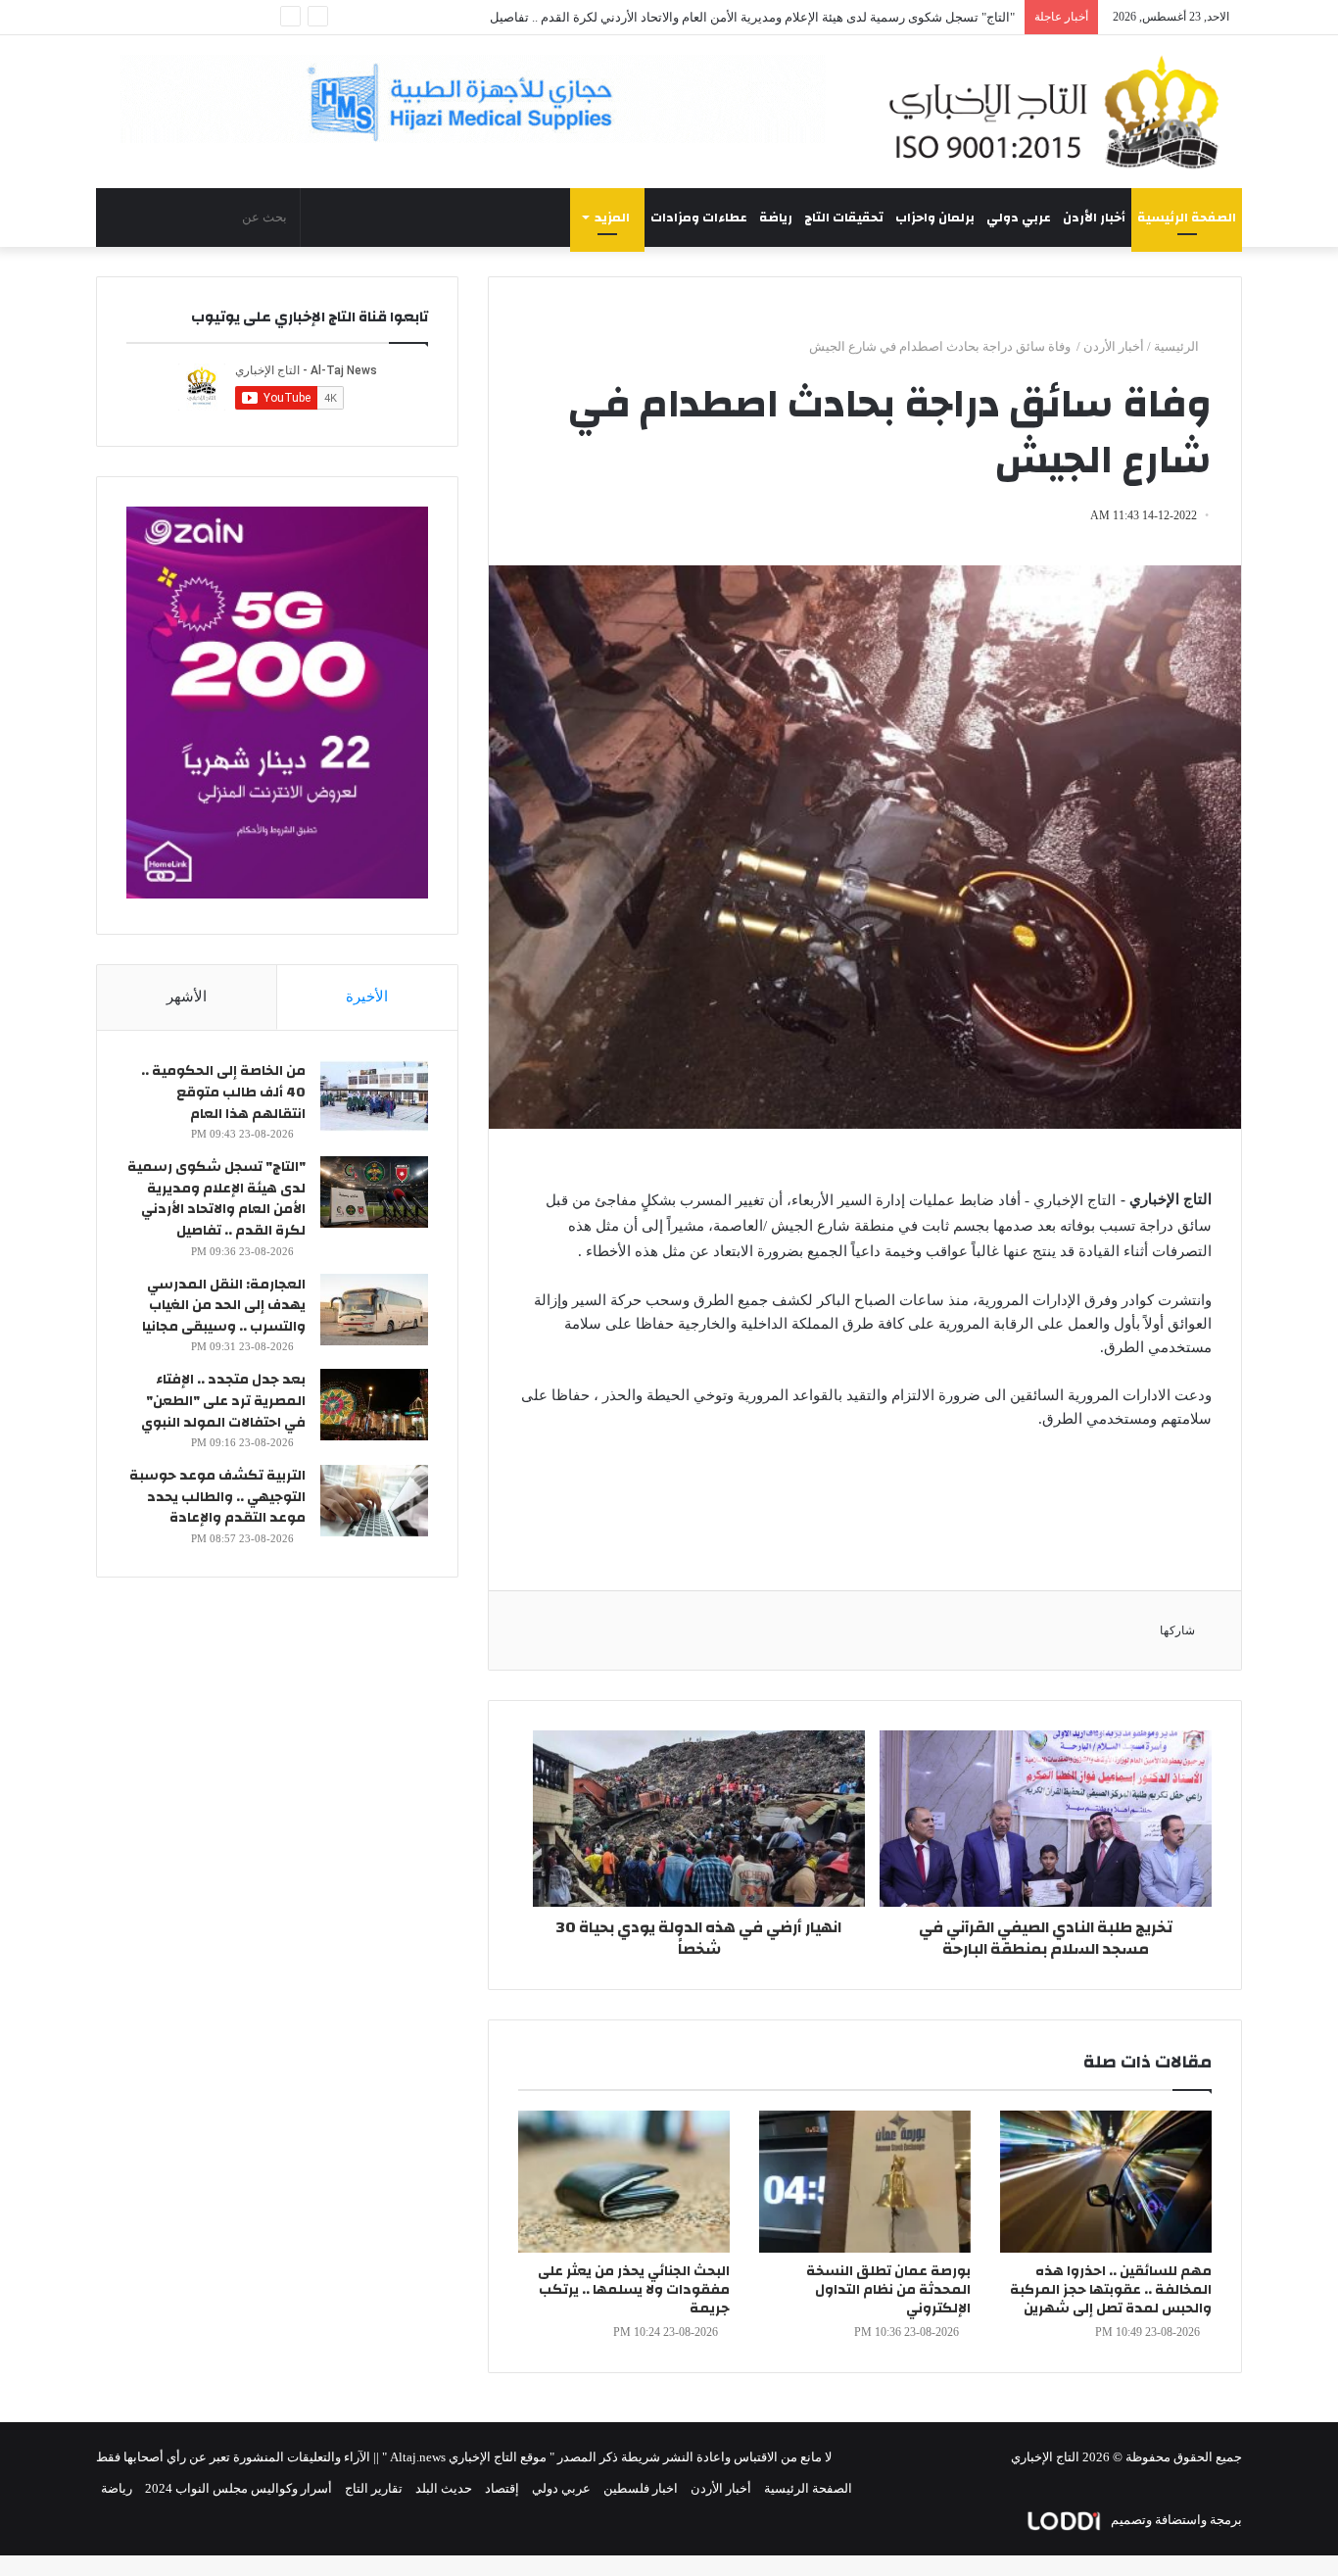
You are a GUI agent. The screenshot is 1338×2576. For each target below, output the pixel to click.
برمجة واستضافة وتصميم (1175, 2520)
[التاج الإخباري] (1061, 112)
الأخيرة (367, 996)
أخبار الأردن (1094, 218)
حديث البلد (444, 2488)
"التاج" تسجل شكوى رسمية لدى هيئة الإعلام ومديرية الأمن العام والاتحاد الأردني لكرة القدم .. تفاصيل (752, 17)
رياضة (776, 218)
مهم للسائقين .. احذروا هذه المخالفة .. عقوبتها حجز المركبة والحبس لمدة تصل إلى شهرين (1111, 2290)
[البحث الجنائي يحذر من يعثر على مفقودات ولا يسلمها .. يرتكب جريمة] (624, 2182)
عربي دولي (1019, 218)
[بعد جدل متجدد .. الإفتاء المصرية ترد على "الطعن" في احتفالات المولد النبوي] (374, 1405)
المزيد (612, 218)
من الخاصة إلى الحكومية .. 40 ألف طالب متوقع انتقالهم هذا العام (223, 1092)
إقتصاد (502, 2488)
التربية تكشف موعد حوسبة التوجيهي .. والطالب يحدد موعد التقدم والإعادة (217, 1497)
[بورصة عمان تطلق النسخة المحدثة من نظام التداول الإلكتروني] (865, 2182)
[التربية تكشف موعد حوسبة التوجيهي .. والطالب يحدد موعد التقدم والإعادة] (374, 1501)
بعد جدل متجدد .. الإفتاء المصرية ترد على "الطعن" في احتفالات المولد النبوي (223, 1401)
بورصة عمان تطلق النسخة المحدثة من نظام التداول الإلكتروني (888, 2290)
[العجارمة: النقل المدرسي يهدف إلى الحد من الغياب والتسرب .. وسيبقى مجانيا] (374, 1310)
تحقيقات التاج (844, 218)
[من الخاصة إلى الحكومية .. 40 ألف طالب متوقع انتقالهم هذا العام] (374, 1096)
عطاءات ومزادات (699, 218)
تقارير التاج (374, 2488)
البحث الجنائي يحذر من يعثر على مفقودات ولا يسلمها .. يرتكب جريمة (634, 2290)
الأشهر (187, 996)
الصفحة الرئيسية (1187, 218)
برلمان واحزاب (935, 218)
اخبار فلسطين (641, 2488)
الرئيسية (1178, 346)
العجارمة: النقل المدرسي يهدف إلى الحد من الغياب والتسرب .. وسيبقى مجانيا (224, 1306)
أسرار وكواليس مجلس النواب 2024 (239, 2488)
